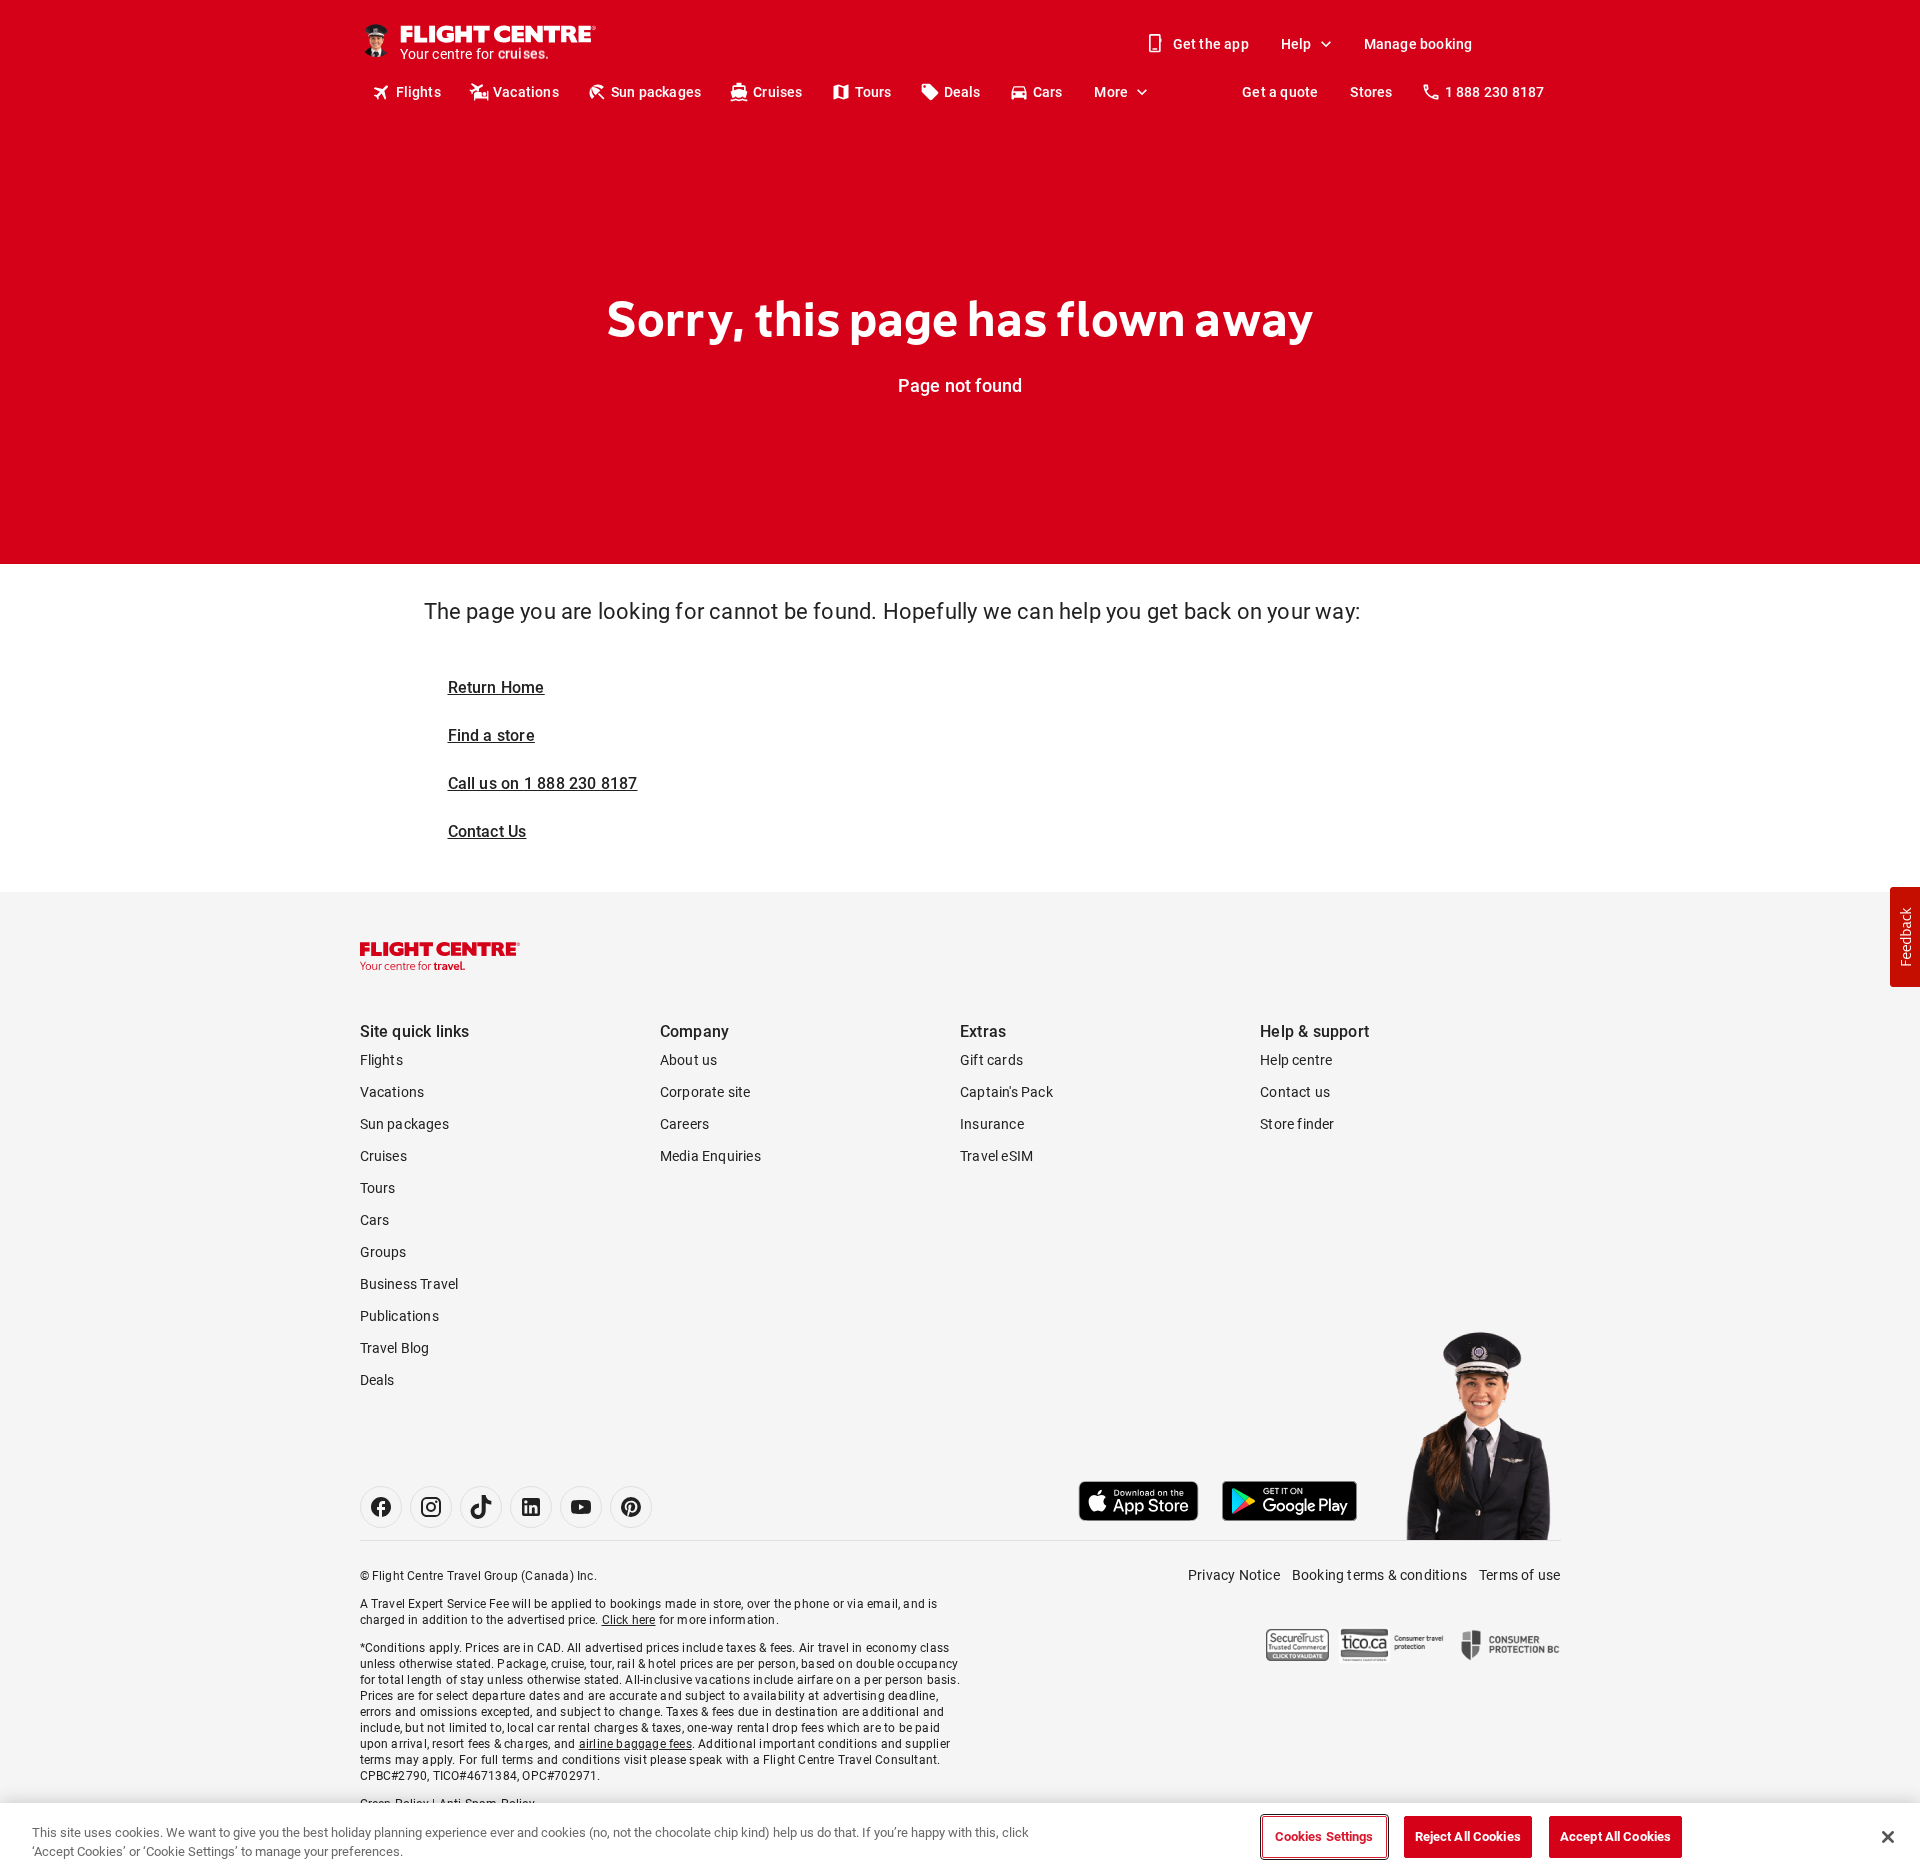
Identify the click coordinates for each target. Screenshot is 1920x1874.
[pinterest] (631, 1507)
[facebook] (381, 1507)
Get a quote (1280, 92)
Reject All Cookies (1468, 1836)
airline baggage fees (635, 1744)
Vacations (526, 92)
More (1111, 92)
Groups (383, 1252)
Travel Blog (395, 1348)
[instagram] (431, 1507)
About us (689, 1060)
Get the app (1211, 44)
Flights (418, 92)
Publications (399, 1316)
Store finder (1297, 1124)
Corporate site (705, 1092)
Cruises (777, 92)
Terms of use (1519, 1575)
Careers (684, 1124)
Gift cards (991, 1060)
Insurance (992, 1124)
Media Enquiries (710, 1156)
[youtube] (581, 1507)
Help (1296, 44)
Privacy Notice (1234, 1575)
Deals (962, 92)
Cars (1048, 92)
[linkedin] (531, 1507)
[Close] (1888, 1837)
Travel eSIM (996, 1156)
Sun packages (656, 92)
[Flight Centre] (440, 956)
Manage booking (1418, 44)
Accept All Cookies (1615, 1836)
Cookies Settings (1324, 1836)
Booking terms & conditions (1379, 1575)
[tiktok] (481, 1507)
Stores (1371, 92)
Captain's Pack (1006, 1092)
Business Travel (409, 1284)
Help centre (1296, 1060)
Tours (873, 92)
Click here (629, 1620)
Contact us (1295, 1092)
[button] (1905, 937)
